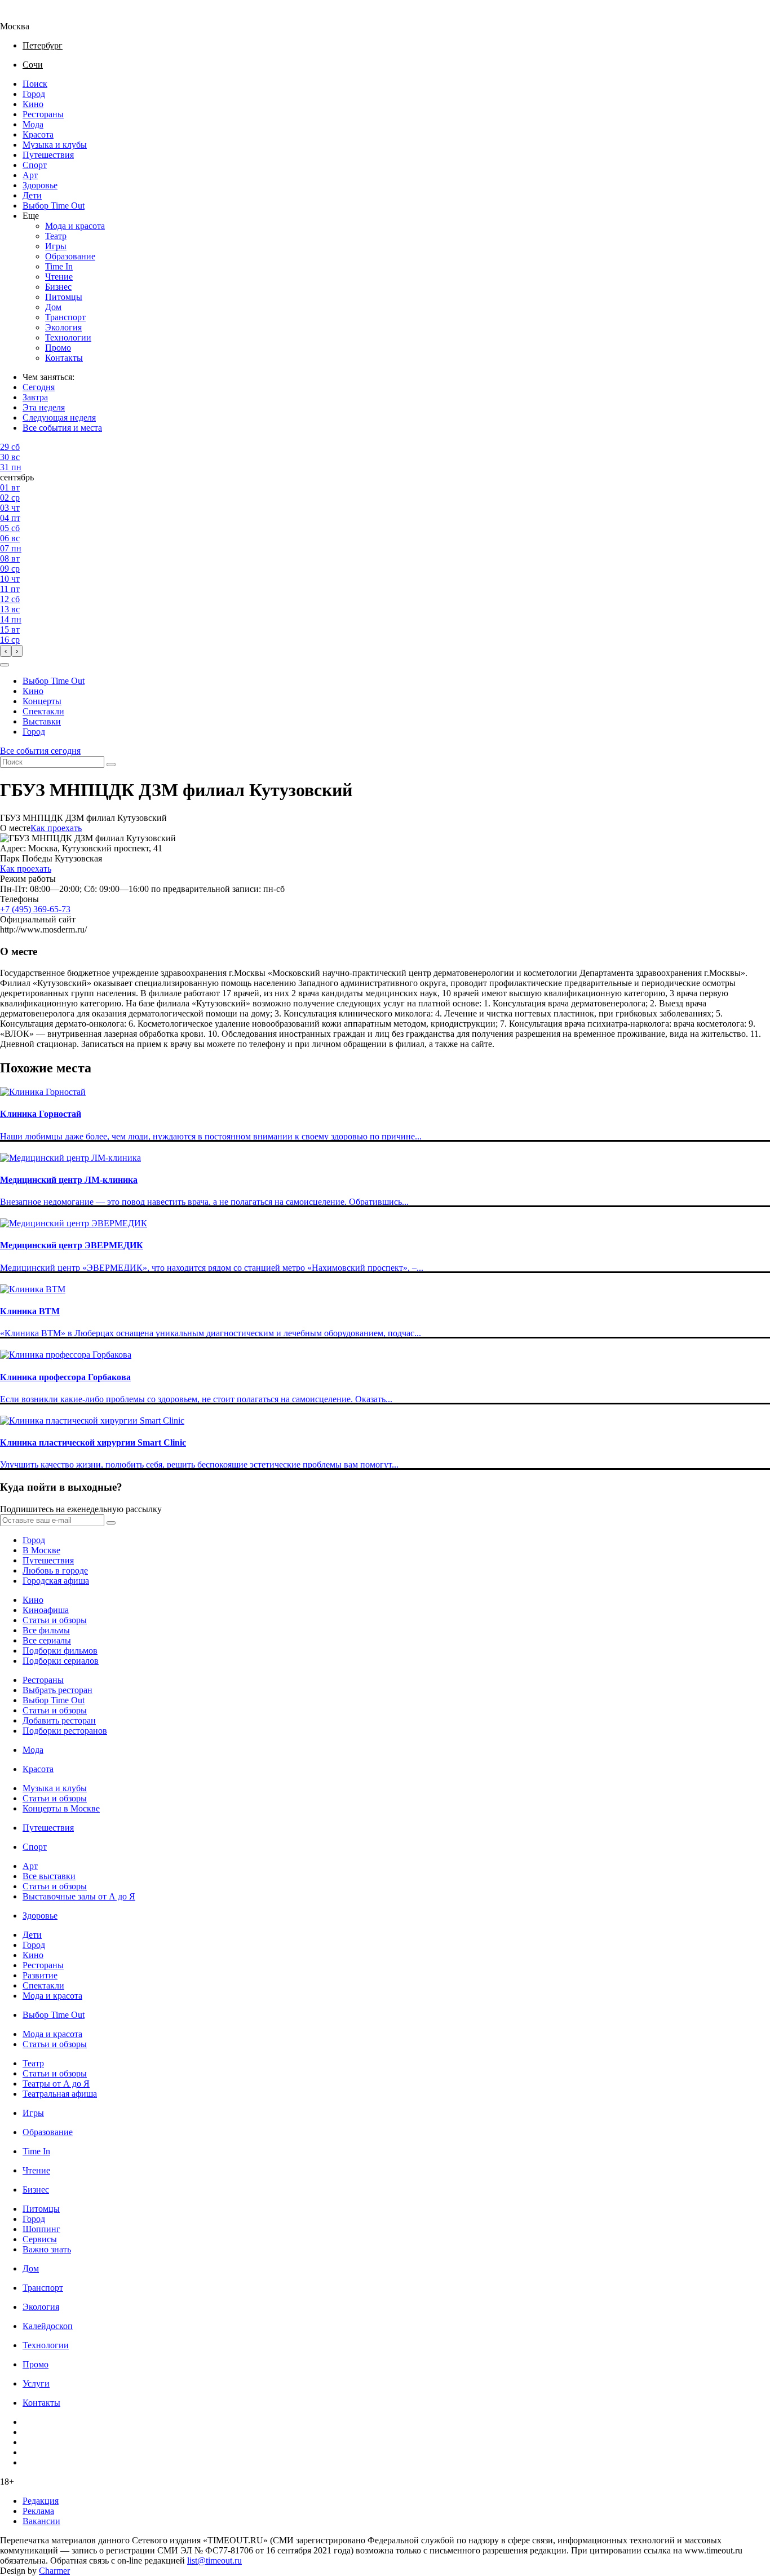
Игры (56, 246)
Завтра (35, 397)
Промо (58, 348)
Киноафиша (46, 1610)
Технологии (68, 337)
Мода (33, 124)
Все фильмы (46, 1630)
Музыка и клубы (55, 145)
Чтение (59, 277)
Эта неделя (44, 407)
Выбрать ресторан (57, 1690)
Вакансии (41, 2521)
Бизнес (58, 287)
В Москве (41, 1550)
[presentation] (6, 651)
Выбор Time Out (54, 206)
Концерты (42, 701)
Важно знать (47, 2249)
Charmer (54, 2571)
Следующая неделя (59, 417)
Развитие (40, 1975)
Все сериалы (47, 1640)
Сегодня (39, 387)
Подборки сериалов (61, 1661)
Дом (53, 307)
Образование (70, 256)
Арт (30, 175)
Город (34, 94)
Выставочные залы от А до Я (79, 1896)
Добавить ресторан (59, 1720)
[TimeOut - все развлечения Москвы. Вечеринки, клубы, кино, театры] (25, 16)
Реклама (38, 2511)
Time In (59, 266)
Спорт (35, 165)
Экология (63, 327)
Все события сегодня (40, 751)
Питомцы (64, 297)
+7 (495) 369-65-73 (35, 909)
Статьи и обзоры (55, 1620)
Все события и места (62, 428)
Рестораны (43, 114)
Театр (56, 236)
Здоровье (40, 185)
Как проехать (56, 828)
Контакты (64, 358)
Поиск (35, 84)
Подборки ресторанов (65, 1731)
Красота (38, 134)
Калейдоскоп (48, 2326)
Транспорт (65, 317)
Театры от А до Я (56, 2084)
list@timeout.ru (214, 2560)
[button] (5, 665)
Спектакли (43, 711)
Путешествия (48, 155)
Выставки (42, 721)
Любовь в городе (55, 1570)
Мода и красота (75, 226)
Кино (33, 104)
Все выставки (49, 1876)
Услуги (36, 2383)
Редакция (41, 2501)
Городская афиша (56, 1581)
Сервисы (40, 2239)
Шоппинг (41, 2229)
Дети (32, 195)
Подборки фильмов (60, 1651)
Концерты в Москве (61, 1808)
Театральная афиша (60, 2094)
